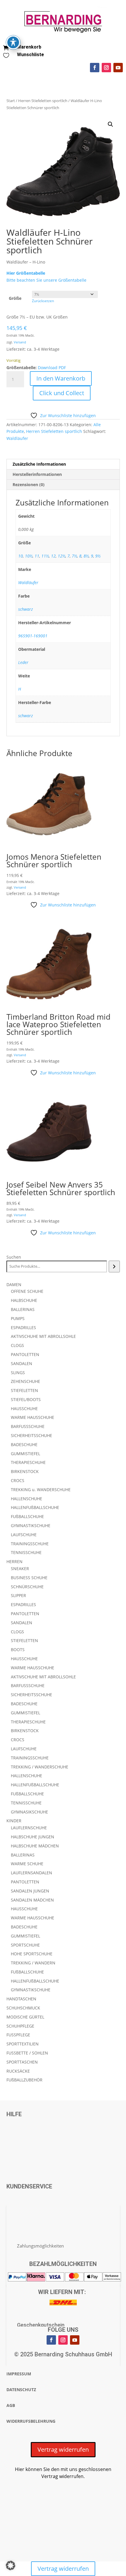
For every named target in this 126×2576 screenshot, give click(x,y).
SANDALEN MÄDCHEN (32, 1900)
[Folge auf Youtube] (118, 68)
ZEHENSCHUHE (25, 1381)
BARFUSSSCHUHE (28, 1426)
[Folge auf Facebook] (95, 68)
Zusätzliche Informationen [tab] (39, 464)
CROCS (18, 1480)
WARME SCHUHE (27, 1864)
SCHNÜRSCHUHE (27, 1587)
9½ (98, 556)
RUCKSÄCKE (18, 2071)
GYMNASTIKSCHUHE (31, 1526)
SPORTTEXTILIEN (23, 2044)
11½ (45, 556)
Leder (23, 662)
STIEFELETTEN (24, 1390)
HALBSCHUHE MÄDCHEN (35, 1846)
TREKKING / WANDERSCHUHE (40, 1767)
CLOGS (17, 1345)
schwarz (25, 609)
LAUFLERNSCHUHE (29, 1828)
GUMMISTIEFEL (25, 1454)
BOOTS (18, 1650)
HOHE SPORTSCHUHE (32, 1954)
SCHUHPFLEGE (20, 2026)
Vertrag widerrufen (63, 2449)
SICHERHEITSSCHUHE (31, 1435)
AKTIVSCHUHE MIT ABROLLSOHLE (43, 1336)
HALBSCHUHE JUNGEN (33, 1837)
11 (37, 556)
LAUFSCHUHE (24, 1535)
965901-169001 (33, 636)
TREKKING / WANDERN (33, 1963)
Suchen (14, 1257)
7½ (74, 556)
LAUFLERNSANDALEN (31, 1873)
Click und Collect (62, 393)
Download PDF (52, 368)
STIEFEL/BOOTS (26, 1399)
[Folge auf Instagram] (106, 68)
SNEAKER (20, 1569)
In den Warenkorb (61, 378)
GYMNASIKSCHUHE (29, 1812)
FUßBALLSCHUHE (27, 1516)
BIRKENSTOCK (25, 1471)
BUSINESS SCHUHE (29, 1578)
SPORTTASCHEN (22, 2062)
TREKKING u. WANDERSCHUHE (41, 1490)
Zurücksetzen (43, 301)
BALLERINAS (23, 1309)
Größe (15, 298)
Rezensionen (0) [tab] (29, 485)
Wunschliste (30, 55)
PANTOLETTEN (25, 1354)
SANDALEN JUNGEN (30, 1891)
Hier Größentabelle (26, 273)
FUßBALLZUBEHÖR (24, 2080)
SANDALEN (22, 1363)
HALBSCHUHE (24, 1300)
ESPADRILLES (23, 1327)
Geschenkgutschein (41, 2325)
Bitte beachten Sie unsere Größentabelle (46, 280)
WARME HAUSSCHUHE (33, 1417)
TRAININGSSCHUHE (30, 1544)
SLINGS (18, 1373)
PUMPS (18, 1318)
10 (21, 556)
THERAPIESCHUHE (28, 1462)
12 (53, 556)
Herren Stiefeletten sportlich (43, 101)
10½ (29, 556)
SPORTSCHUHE (25, 1945)
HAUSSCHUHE (24, 1409)
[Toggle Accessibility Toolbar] (13, 42)
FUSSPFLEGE (18, 2035)
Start (11, 101)
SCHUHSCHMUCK (23, 2008)
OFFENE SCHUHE (27, 1291)
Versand (20, 342)
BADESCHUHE (24, 1444)
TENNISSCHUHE (26, 1552)
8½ (86, 556)
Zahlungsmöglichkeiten (40, 2246)
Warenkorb (29, 47)
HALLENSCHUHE (27, 1499)
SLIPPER (18, 1595)
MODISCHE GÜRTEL (25, 2017)
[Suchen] (114, 1267)
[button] (110, 124)
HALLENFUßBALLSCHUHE (35, 1507)
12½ (62, 556)
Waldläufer (17, 438)
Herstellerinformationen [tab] (37, 474)
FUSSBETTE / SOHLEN (27, 2053)
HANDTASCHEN (21, 1999)
